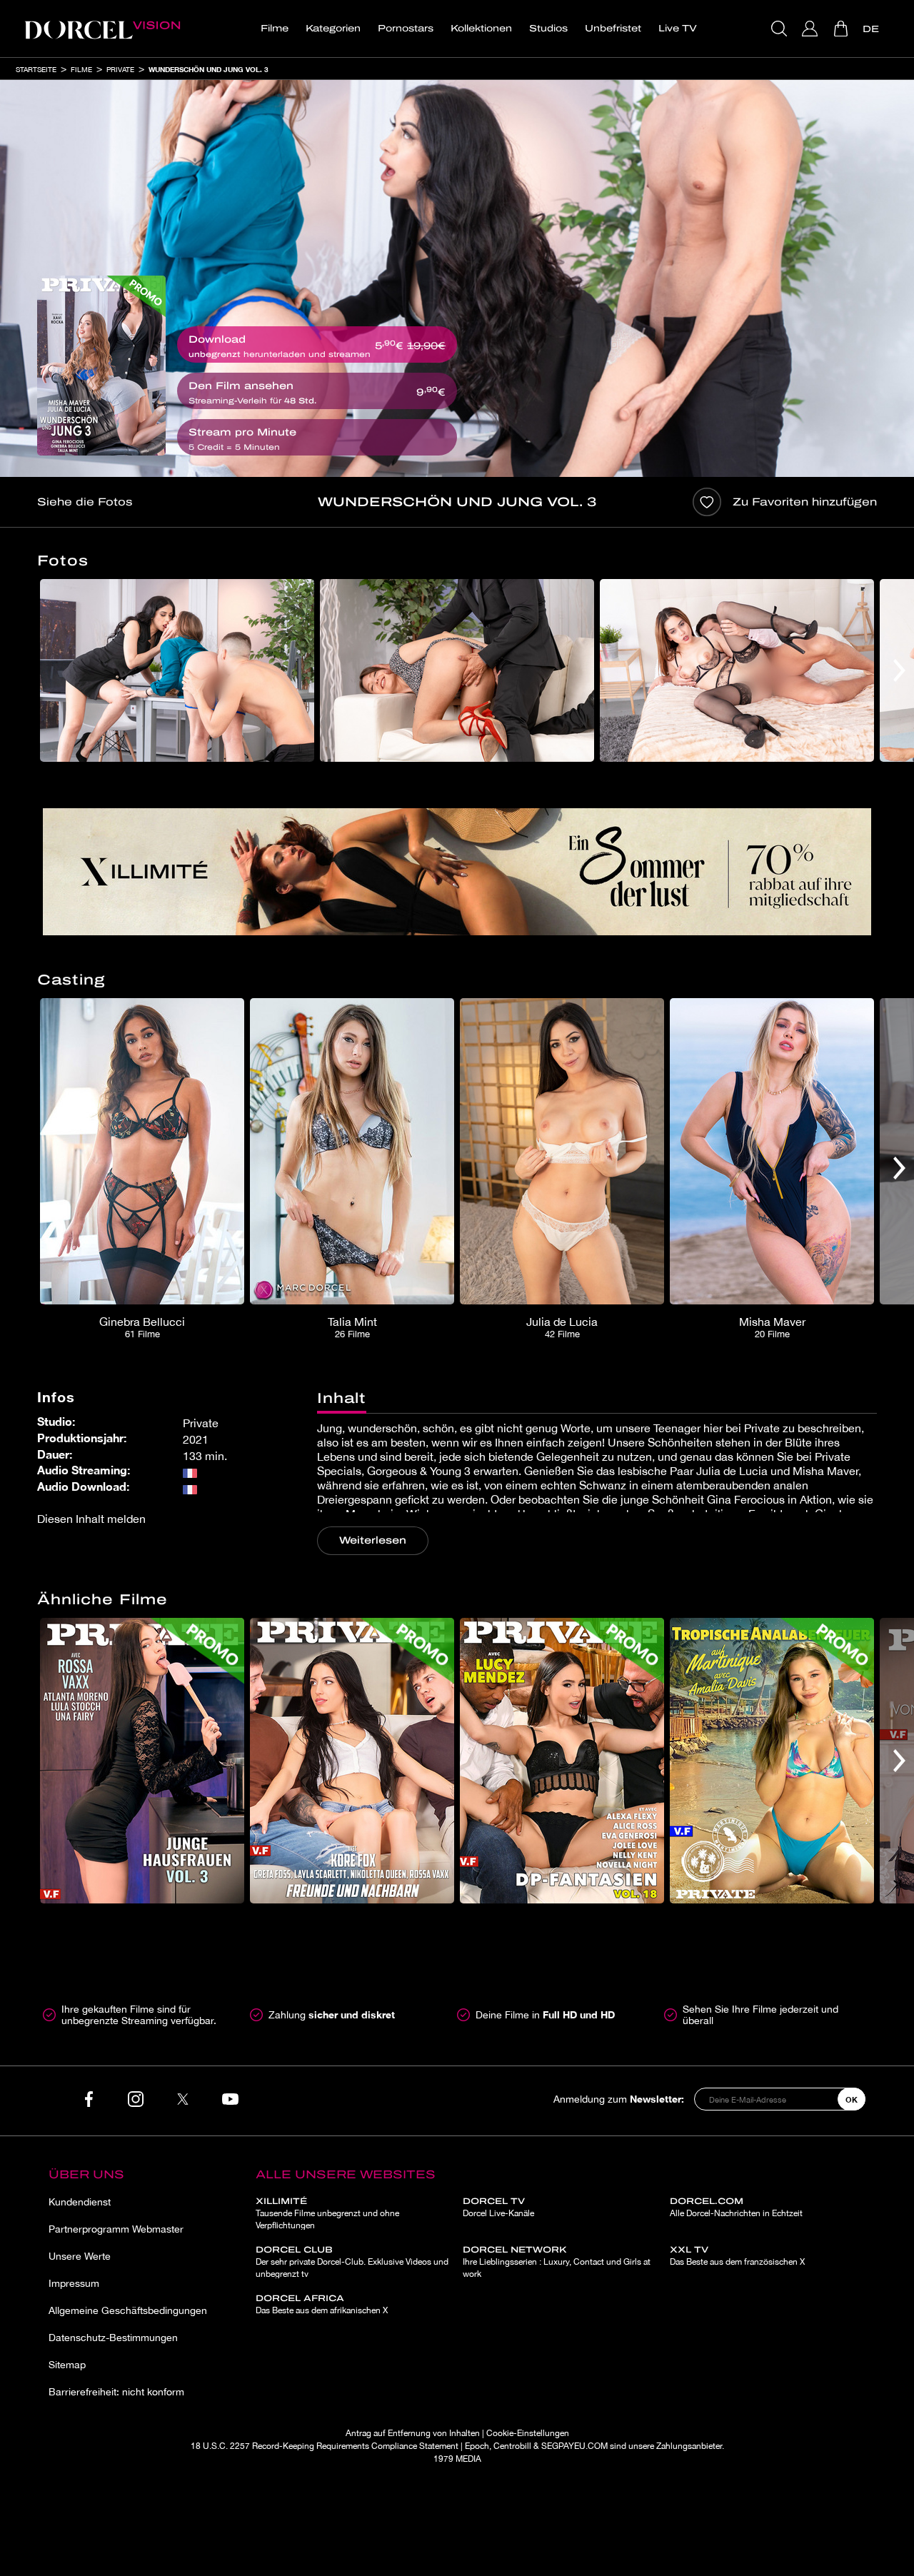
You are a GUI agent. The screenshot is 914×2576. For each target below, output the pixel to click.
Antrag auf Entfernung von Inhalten (413, 2433)
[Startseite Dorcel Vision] (102, 29)
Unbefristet (613, 29)
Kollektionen (481, 29)
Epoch (477, 2446)
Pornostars (406, 29)
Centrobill (512, 2446)
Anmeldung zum (619, 2099)
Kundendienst (80, 2202)
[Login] (812, 29)
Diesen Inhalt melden (91, 1519)
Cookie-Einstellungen (528, 2433)
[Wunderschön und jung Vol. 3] (101, 366)
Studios (548, 29)
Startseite (36, 69)
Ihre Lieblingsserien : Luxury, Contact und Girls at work (557, 2262)
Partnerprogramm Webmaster (116, 2229)
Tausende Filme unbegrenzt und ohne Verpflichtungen (327, 2213)
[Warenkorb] (842, 29)
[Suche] (781, 29)
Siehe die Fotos (85, 502)
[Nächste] (899, 670)
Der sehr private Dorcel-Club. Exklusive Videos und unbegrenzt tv (352, 2262)
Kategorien (333, 29)
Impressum (74, 2283)
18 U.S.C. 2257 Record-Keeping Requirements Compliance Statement (325, 2446)
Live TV (678, 29)
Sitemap (67, 2365)
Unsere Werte (80, 2256)
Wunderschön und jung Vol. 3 (209, 69)
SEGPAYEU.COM (574, 2446)
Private (120, 69)
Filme (275, 29)
